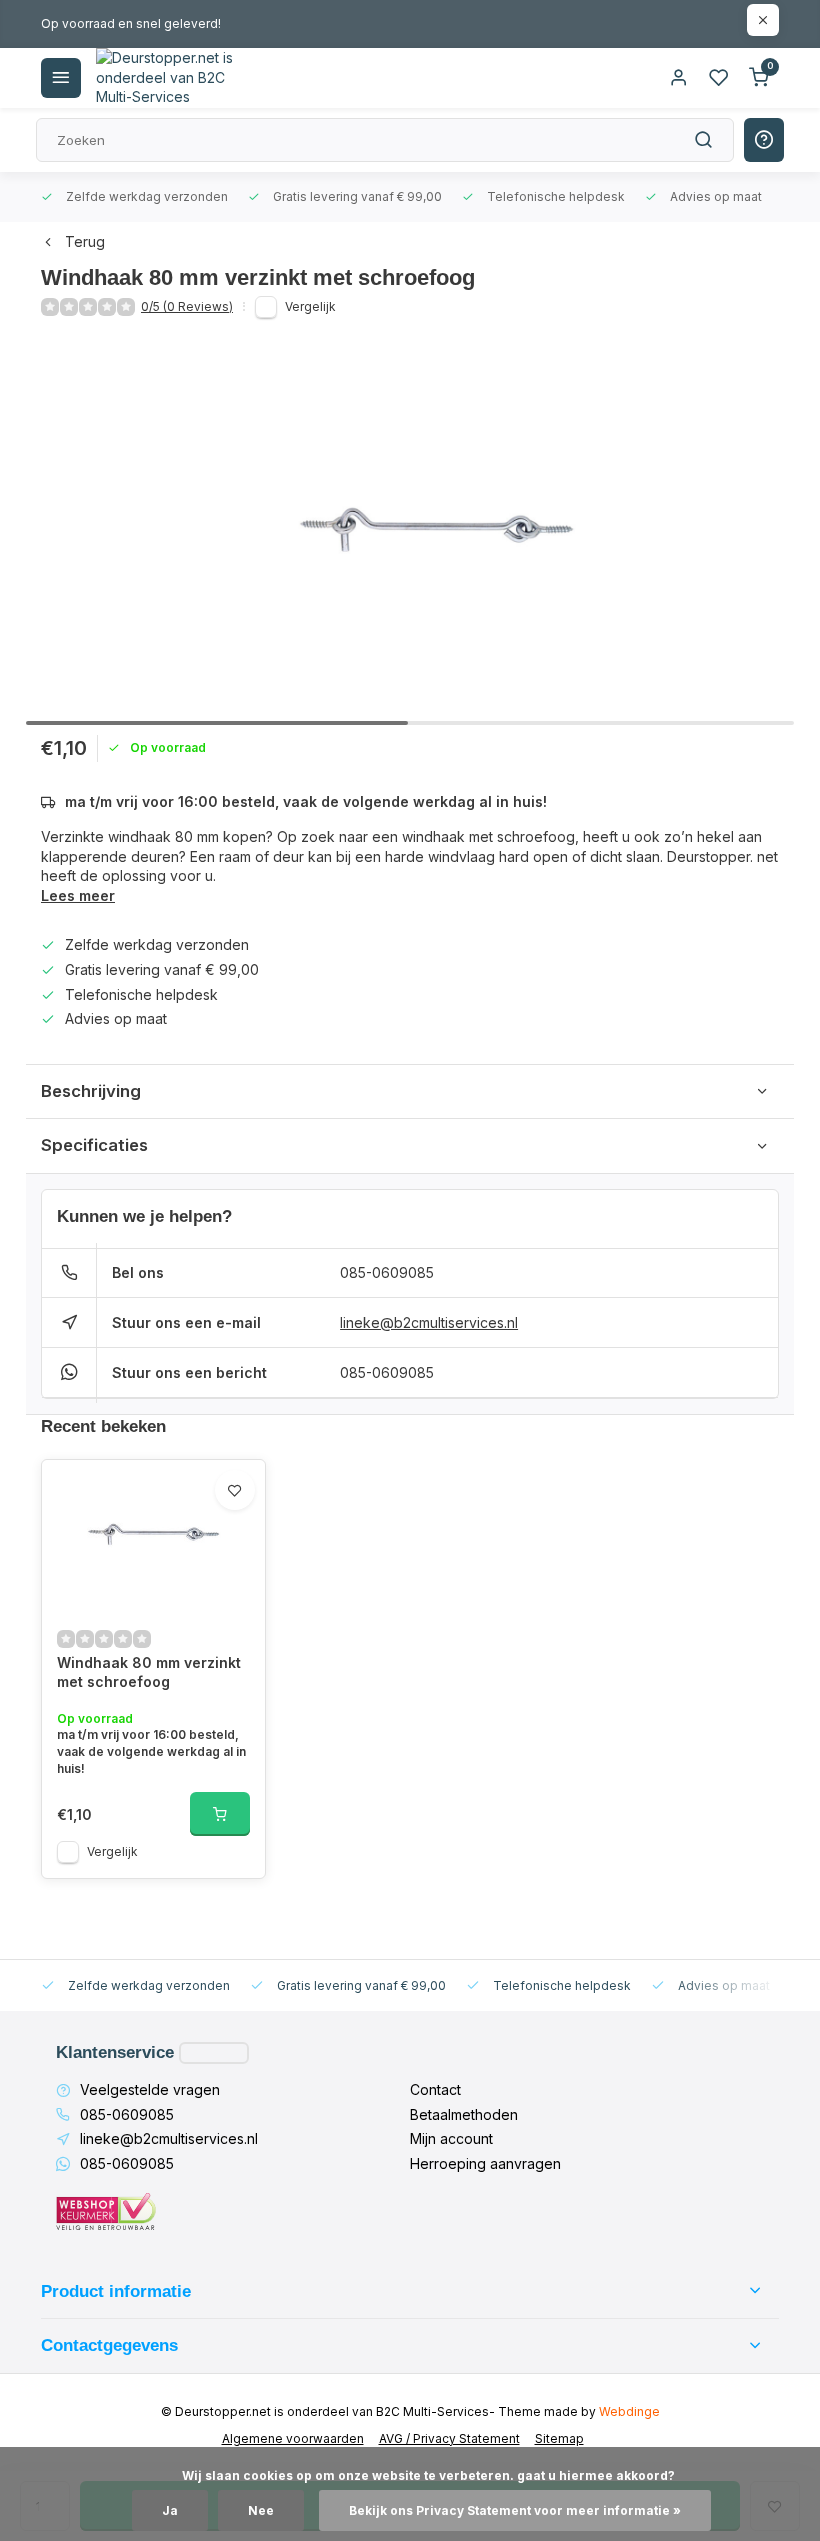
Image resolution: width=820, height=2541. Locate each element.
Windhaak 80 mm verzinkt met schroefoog (149, 1672)
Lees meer (78, 895)
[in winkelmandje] (220, 1814)
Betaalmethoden (464, 2114)
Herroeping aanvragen (485, 2163)
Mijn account (451, 2138)
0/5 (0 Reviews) (187, 306)
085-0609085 (387, 1272)
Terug (85, 241)
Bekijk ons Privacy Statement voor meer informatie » (515, 2510)
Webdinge (629, 2411)
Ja (170, 2510)
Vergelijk (310, 306)
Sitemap (559, 2438)
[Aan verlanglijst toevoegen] (235, 1490)
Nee (261, 2510)
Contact (435, 2089)
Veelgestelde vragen (150, 2089)
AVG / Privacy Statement (449, 2438)
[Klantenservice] (214, 2053)
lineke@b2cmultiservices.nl (429, 1322)
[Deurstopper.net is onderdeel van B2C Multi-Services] (166, 78)
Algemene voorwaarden (293, 2438)
